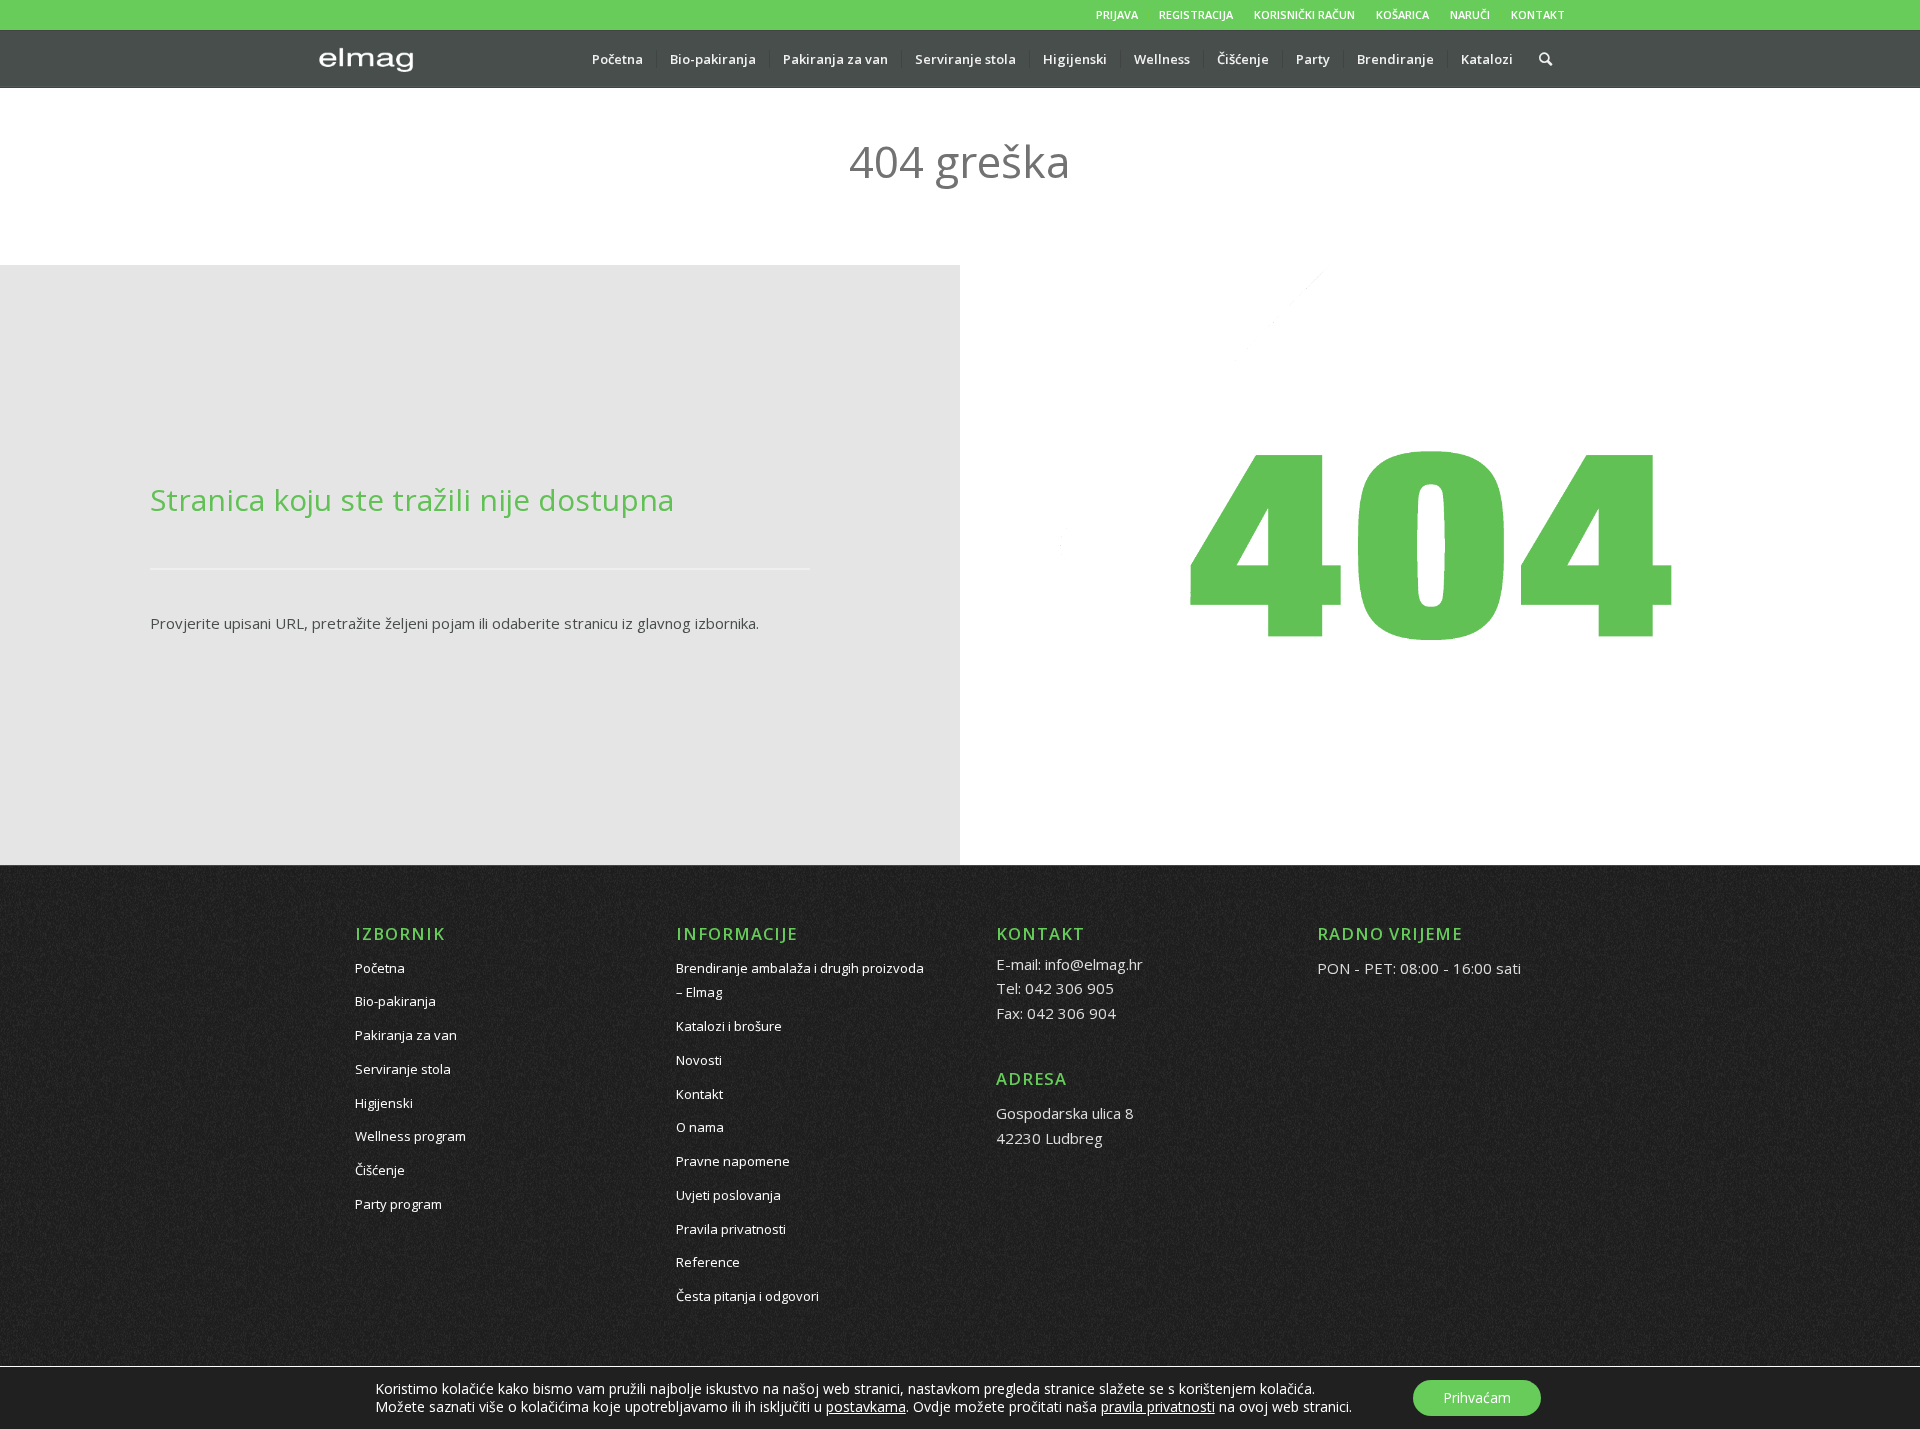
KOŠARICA (1402, 14)
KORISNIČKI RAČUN (1304, 14)
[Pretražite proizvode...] (1545, 59)
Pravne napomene (733, 1161)
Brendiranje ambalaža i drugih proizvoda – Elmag (800, 980)
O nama (700, 1127)
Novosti (699, 1060)
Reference (708, 1262)
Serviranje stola (403, 1069)
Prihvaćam (1477, 1397)
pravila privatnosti (1158, 1406)
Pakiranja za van (406, 1035)
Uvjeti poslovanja (728, 1195)
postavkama (866, 1407)
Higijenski (384, 1103)
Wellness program (410, 1136)
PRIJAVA (1117, 14)
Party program (398, 1204)
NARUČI (1470, 14)
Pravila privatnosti (731, 1229)
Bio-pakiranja (395, 1001)
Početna (380, 968)
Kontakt (699, 1094)
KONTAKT (1538, 14)
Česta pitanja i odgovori (747, 1296)
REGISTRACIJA (1196, 14)
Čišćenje (380, 1170)
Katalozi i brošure (729, 1026)
